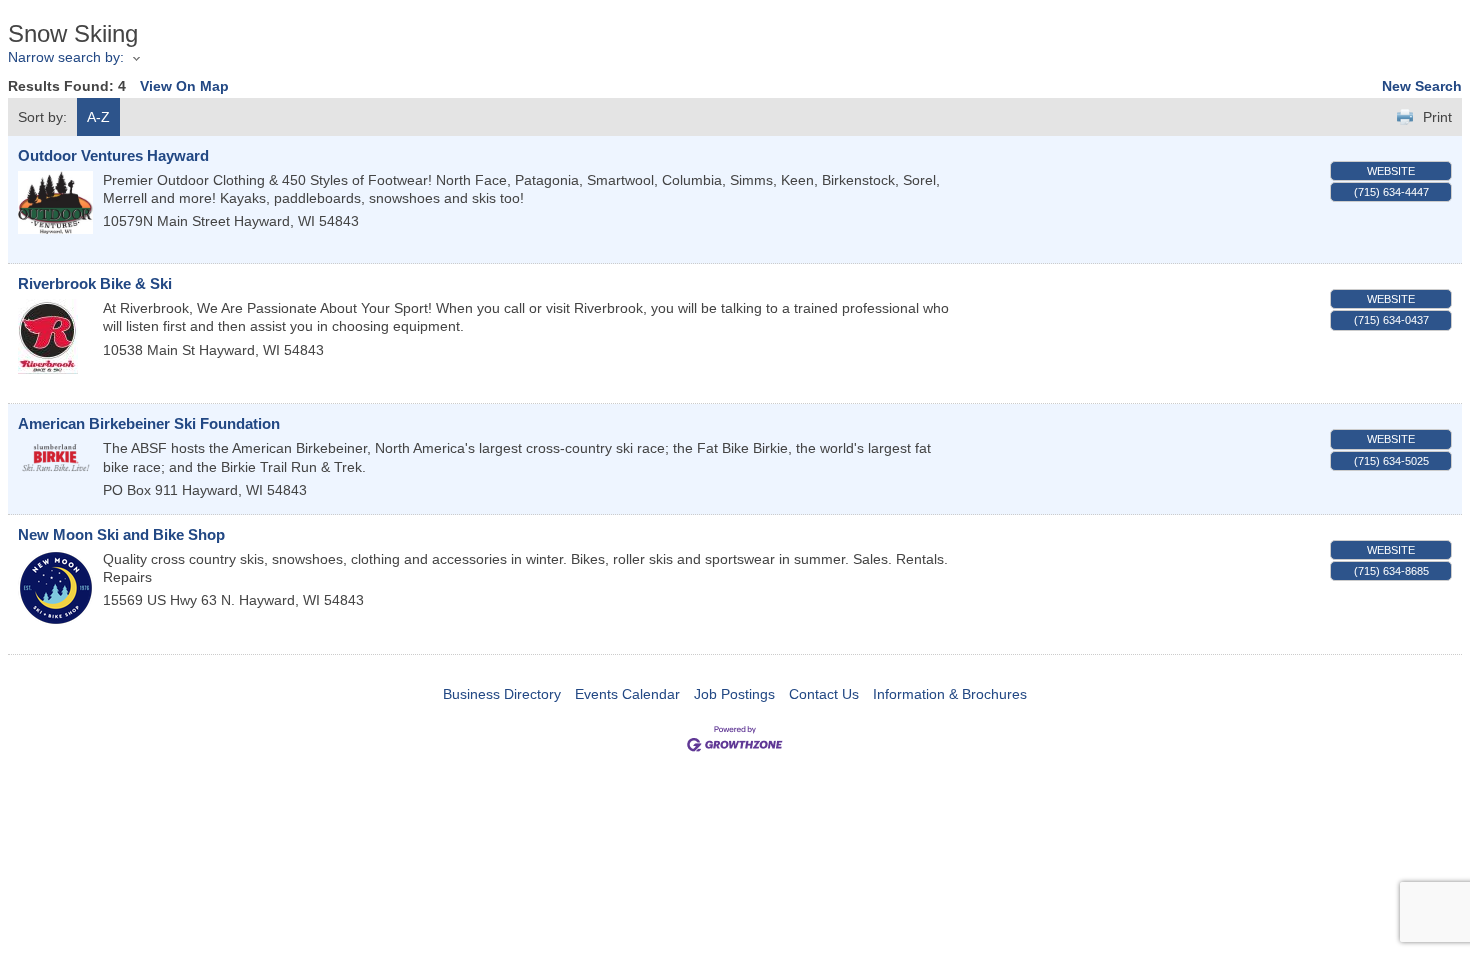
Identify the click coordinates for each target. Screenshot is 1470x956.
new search (1422, 86)
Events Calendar (627, 694)
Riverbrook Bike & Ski (95, 283)
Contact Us (824, 694)
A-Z (98, 117)
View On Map (184, 86)
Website (1391, 171)
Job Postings (734, 694)
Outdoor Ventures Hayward (113, 155)
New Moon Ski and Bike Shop (121, 534)
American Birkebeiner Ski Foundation (149, 423)
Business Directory (502, 694)
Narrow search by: (66, 57)
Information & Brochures (950, 694)
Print (1437, 117)
